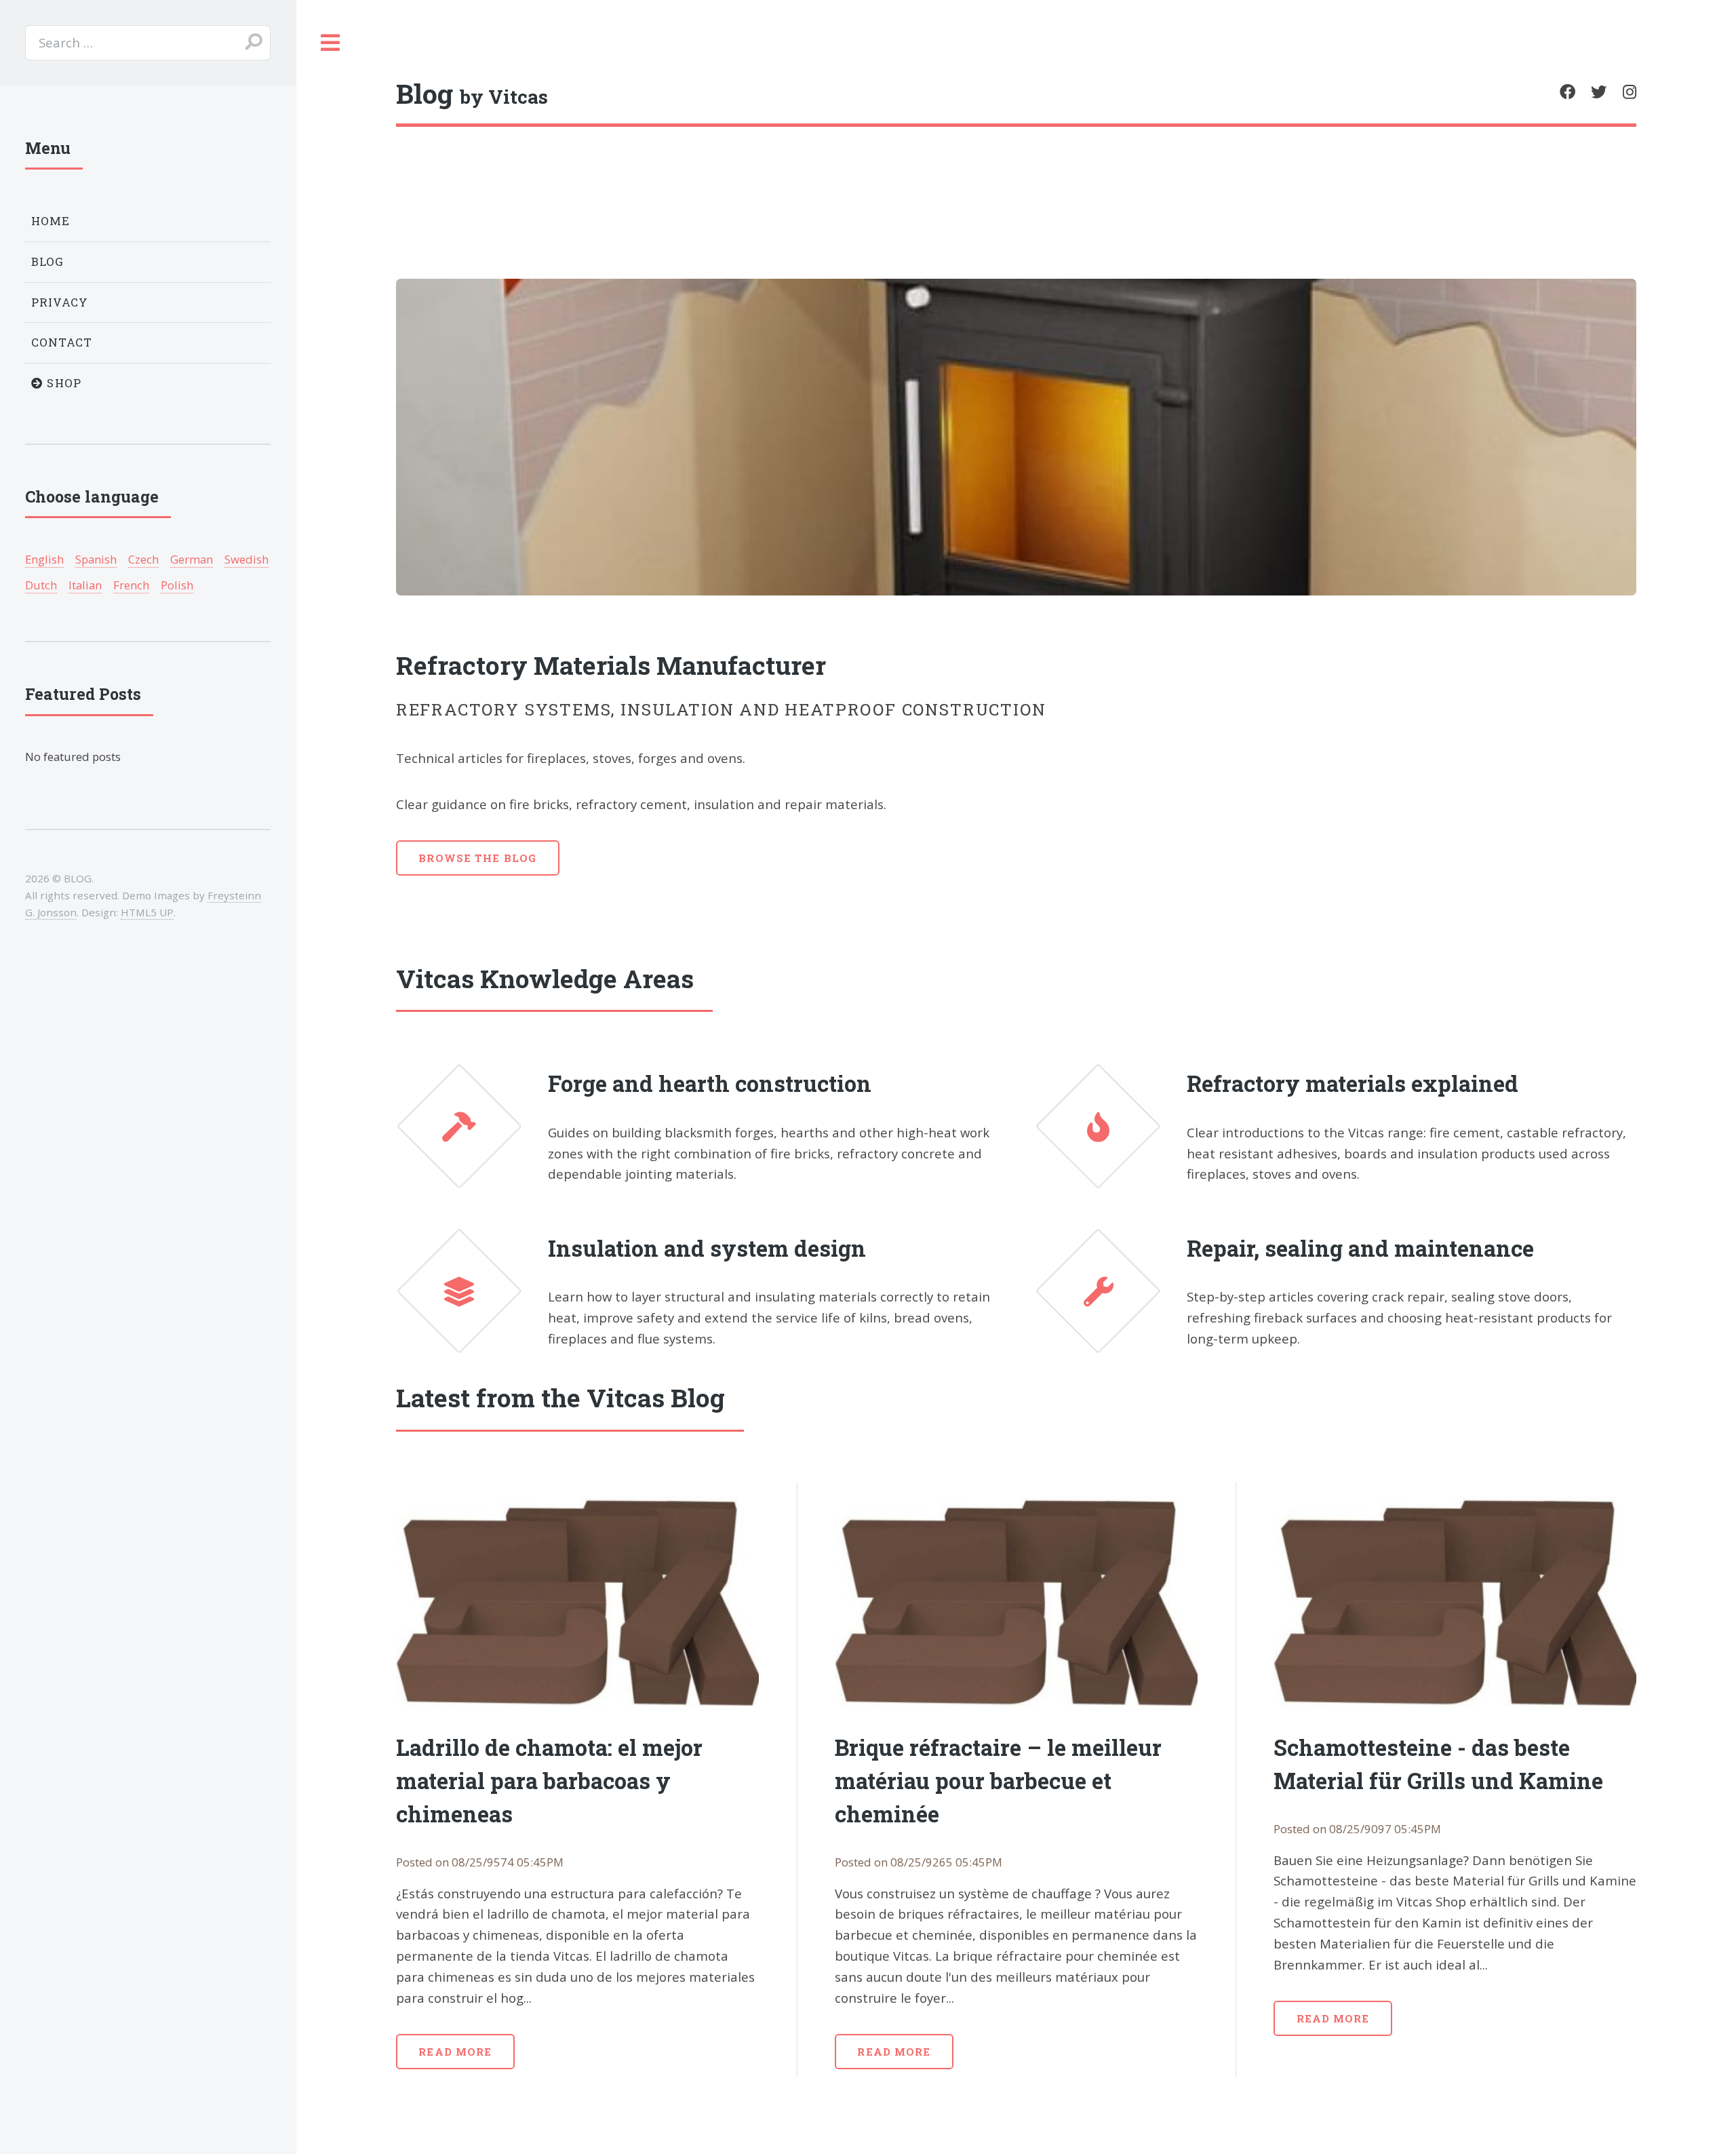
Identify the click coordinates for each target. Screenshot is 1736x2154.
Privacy (60, 302)
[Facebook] (1567, 92)
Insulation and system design (707, 1248)
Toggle (331, 43)
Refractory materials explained (1353, 1083)
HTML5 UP (147, 912)
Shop (62, 383)
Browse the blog (477, 858)
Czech (143, 559)
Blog (48, 261)
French (131, 585)
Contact (62, 342)
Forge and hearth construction (710, 1083)
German (192, 559)
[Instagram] (1630, 92)
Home (51, 221)
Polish (177, 585)
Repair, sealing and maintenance (1360, 1248)
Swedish (246, 559)
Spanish (96, 559)
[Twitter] (1599, 92)
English (44, 559)
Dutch (41, 585)
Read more (455, 2052)
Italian (85, 585)
